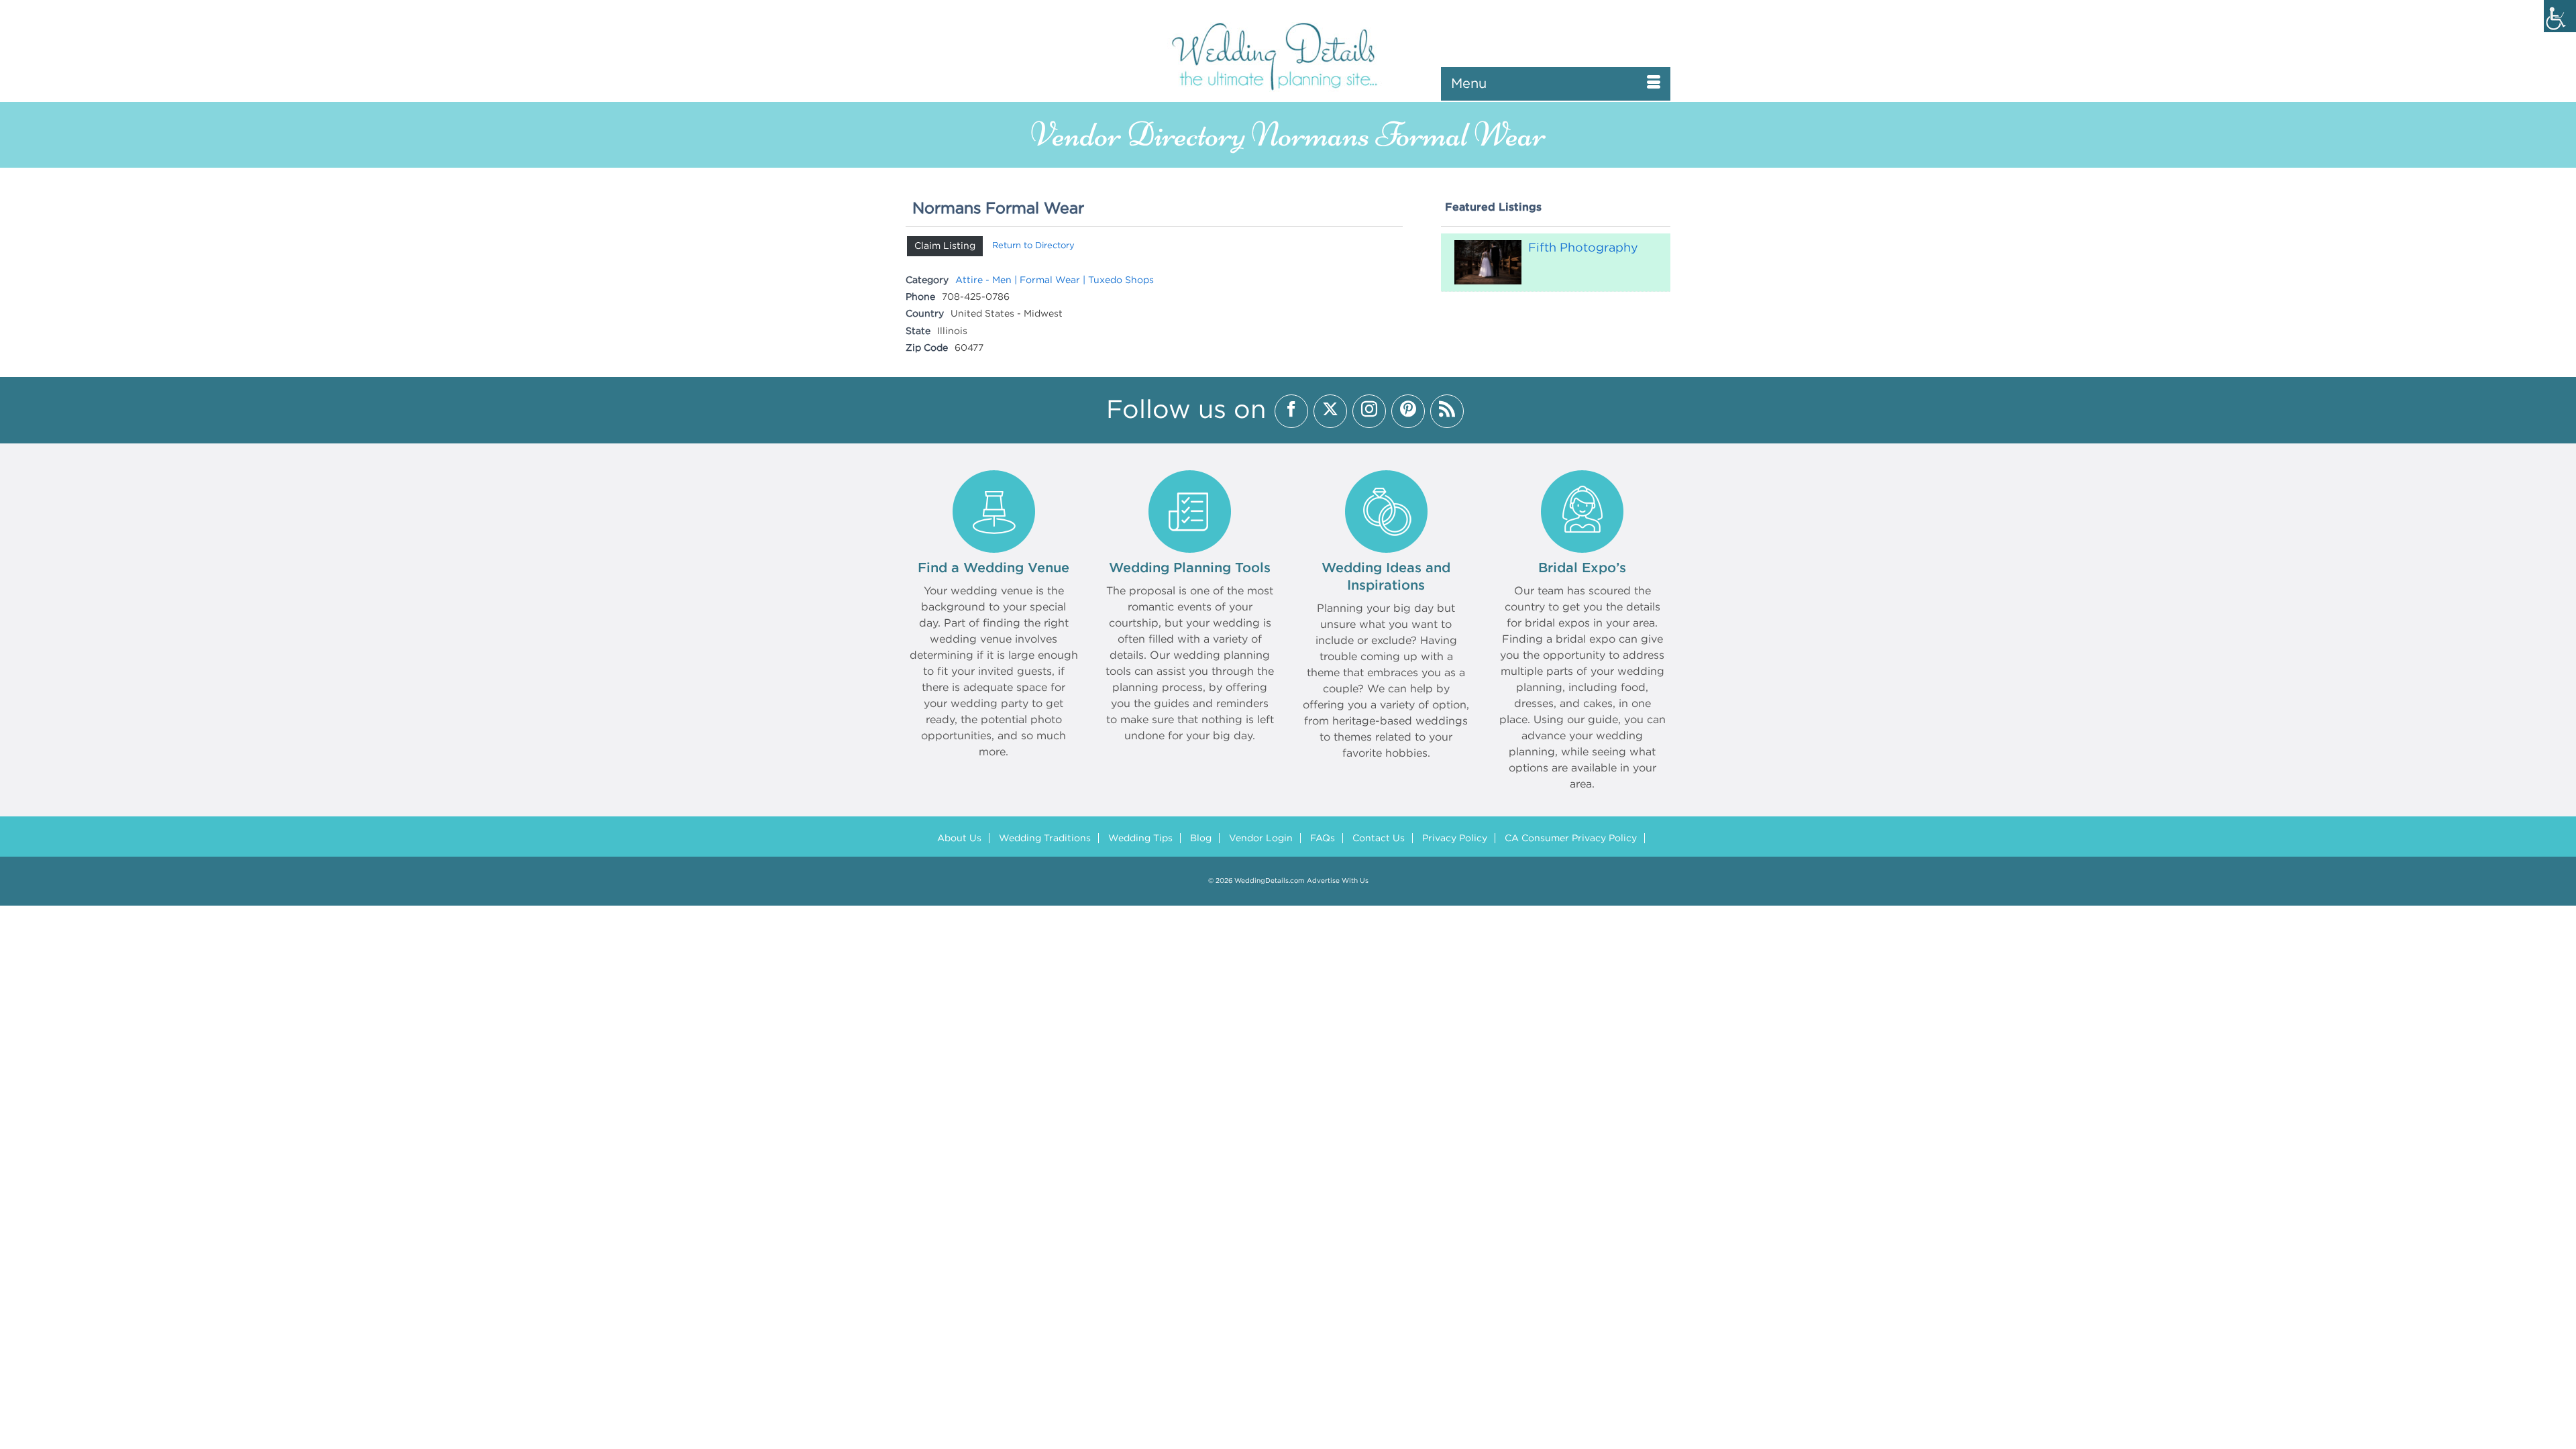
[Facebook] (1291, 411)
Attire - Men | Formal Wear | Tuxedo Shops (1055, 280)
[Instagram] (1369, 411)
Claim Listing (945, 246)
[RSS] (1447, 411)
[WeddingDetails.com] (1288, 55)
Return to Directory (1033, 246)
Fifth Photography (1583, 248)
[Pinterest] (1408, 411)
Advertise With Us (1338, 881)
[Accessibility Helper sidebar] (2560, 16)
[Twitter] (1330, 411)
